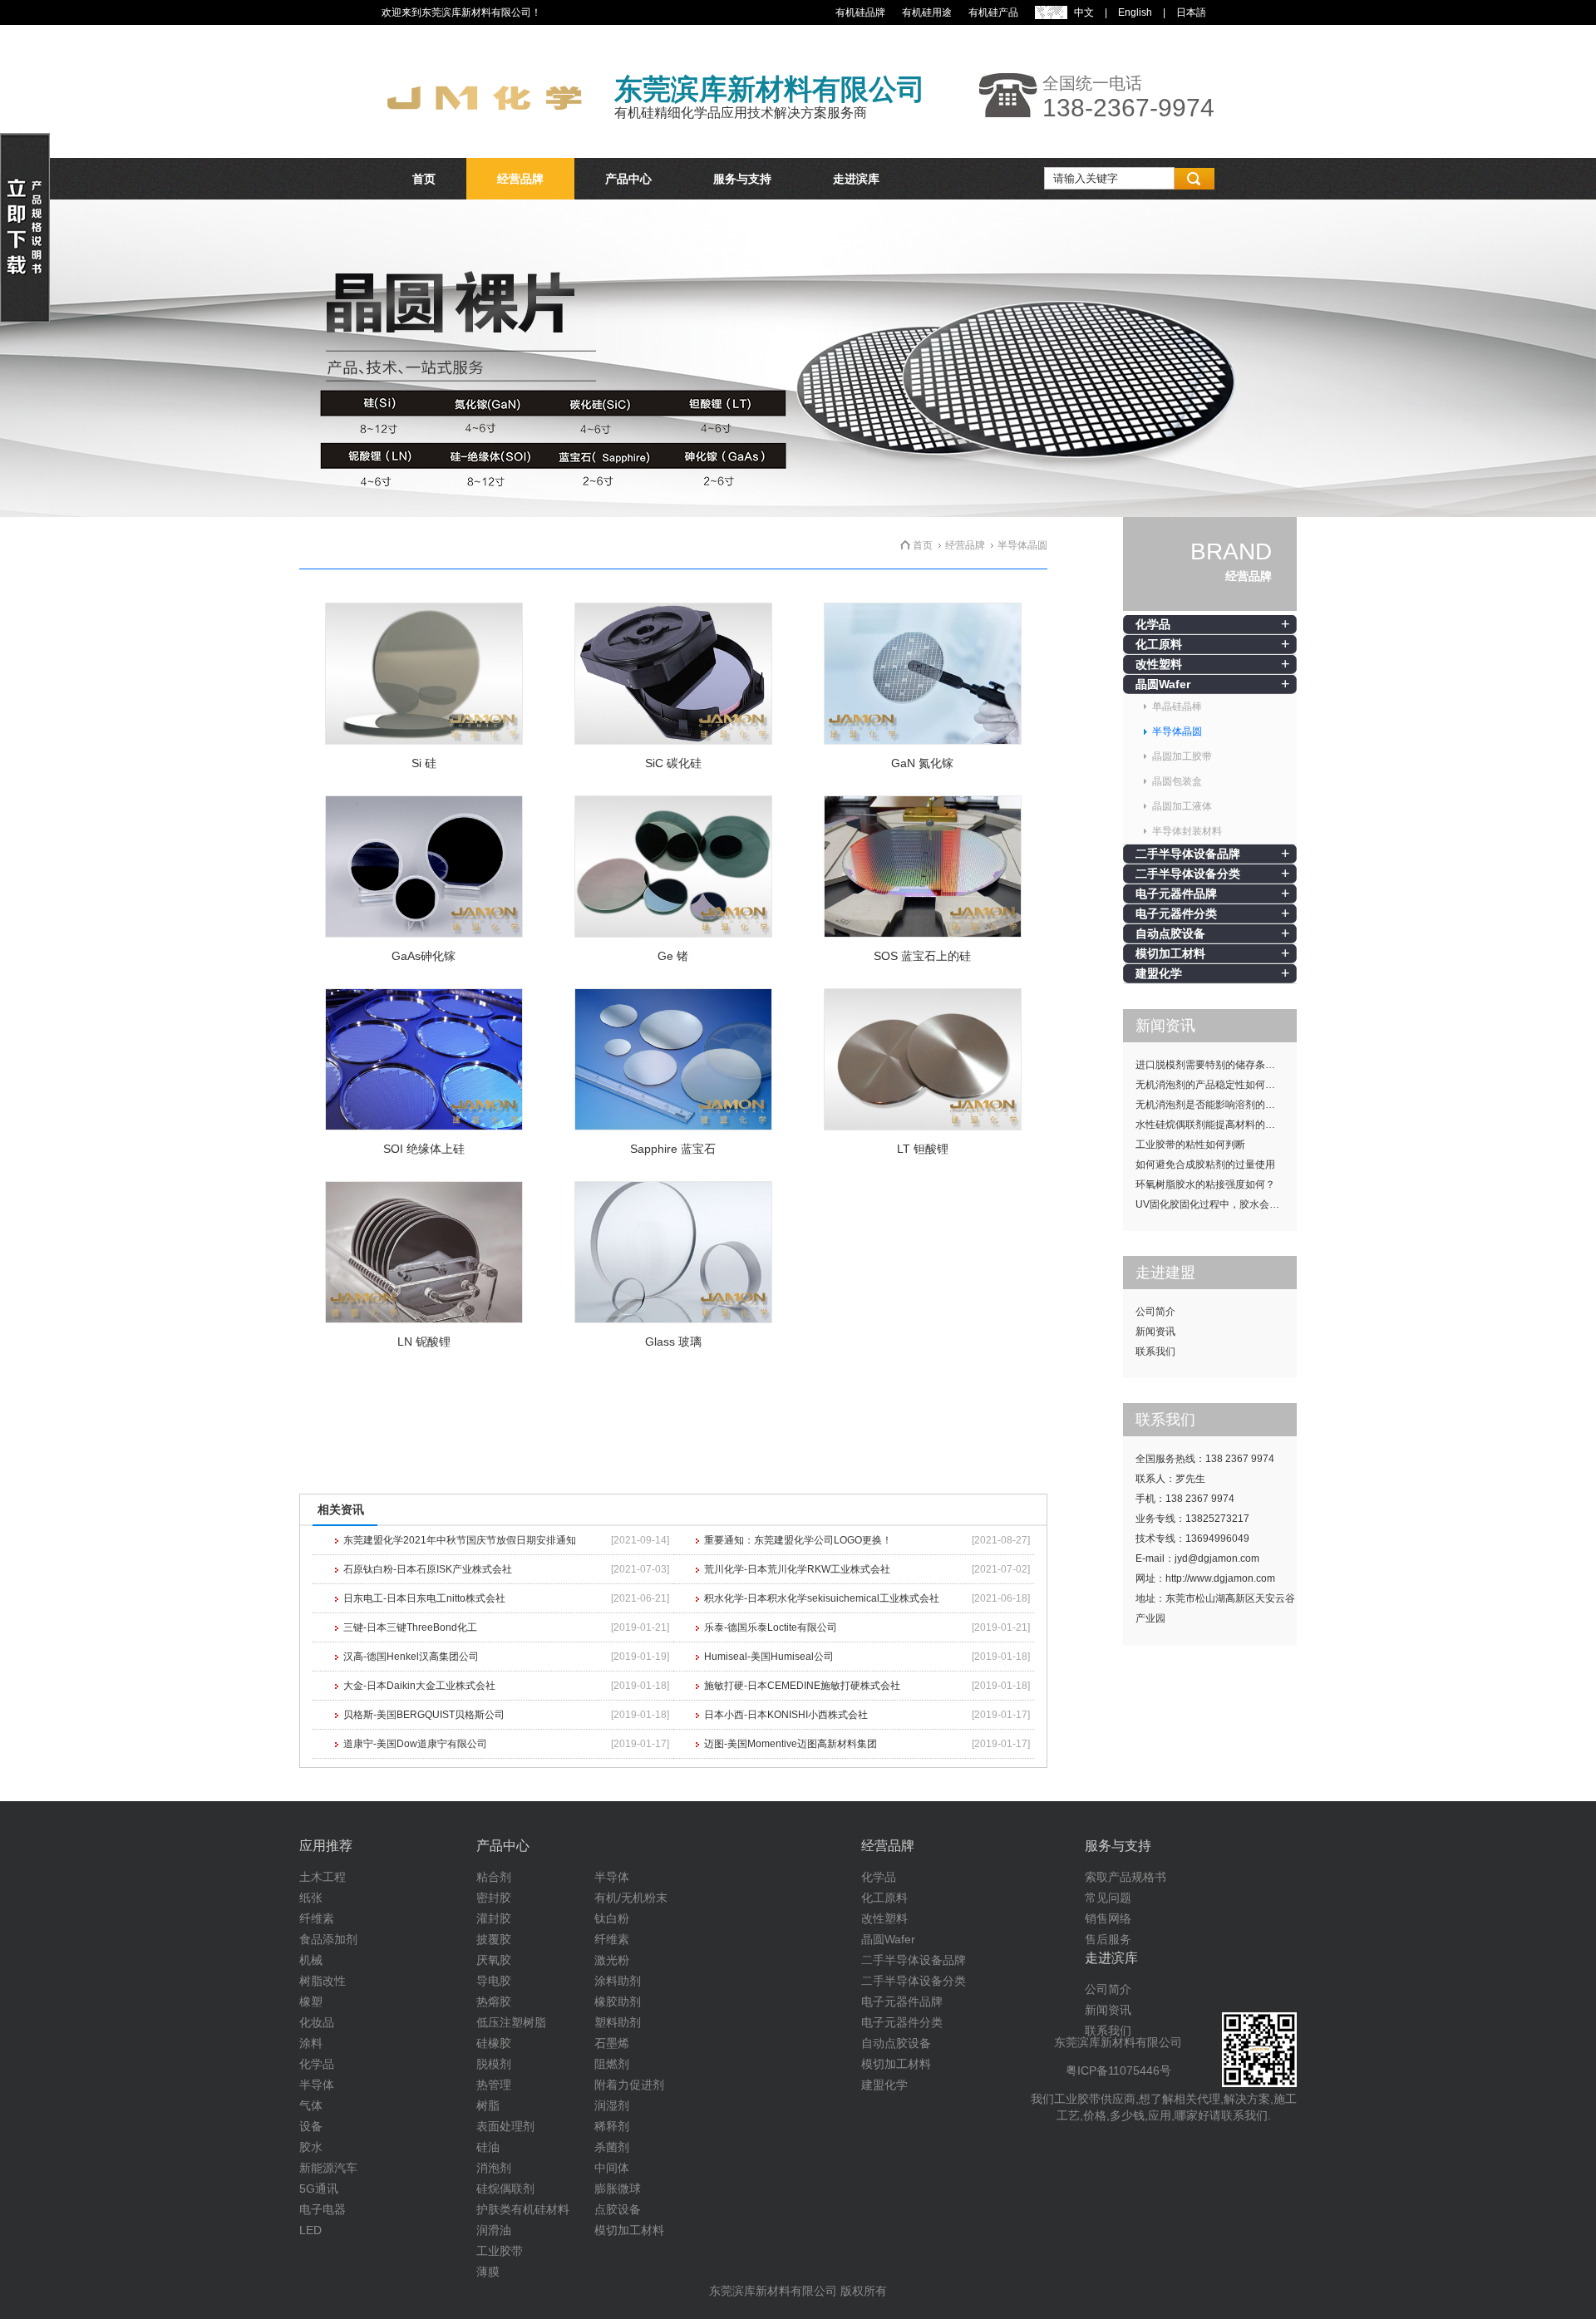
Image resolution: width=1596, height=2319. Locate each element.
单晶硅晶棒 (1177, 707)
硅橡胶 (494, 2043)
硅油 (488, 2147)
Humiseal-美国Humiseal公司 (769, 1657)
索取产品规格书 (1126, 1877)
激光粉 (612, 1960)
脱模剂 (494, 2064)
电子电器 (323, 2209)
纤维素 (317, 1918)
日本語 (1191, 12)
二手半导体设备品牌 (1188, 854)
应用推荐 (326, 1846)
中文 (1084, 12)
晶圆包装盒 (1177, 781)
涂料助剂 (618, 1981)
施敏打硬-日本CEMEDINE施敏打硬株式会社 (802, 1686)
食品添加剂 (328, 1939)
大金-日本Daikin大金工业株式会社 (419, 1686)
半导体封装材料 (1187, 831)
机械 (311, 1960)
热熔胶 (494, 2001)
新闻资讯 (1155, 1332)
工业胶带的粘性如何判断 (1190, 1145)
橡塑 (311, 2001)
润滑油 (494, 2230)
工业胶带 (500, 2251)
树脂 (488, 2105)
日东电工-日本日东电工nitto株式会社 (424, 1598)
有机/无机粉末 (631, 1898)
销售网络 (1108, 1918)
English (1135, 12)
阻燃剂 (612, 2064)
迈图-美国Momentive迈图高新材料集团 (791, 1744)
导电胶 (494, 1981)
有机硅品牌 (860, 12)
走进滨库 (856, 179)
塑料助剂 (618, 2022)
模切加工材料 (1170, 953)
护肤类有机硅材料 (523, 2209)
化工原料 (1159, 644)
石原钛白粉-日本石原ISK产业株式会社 (428, 1569)
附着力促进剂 (629, 2085)
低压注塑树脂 (511, 2022)
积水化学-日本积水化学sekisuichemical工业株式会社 (822, 1598)
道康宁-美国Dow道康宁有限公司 (415, 1744)
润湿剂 (612, 2105)
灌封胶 (494, 1918)
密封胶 (494, 1898)
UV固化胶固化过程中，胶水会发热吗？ (1216, 1204)
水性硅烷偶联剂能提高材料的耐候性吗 (1216, 1125)
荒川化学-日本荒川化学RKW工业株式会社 (797, 1569)
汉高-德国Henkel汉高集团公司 (411, 1657)
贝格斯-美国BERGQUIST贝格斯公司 (424, 1715)
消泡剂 (494, 2168)
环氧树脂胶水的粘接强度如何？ (1205, 1184)
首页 (424, 179)
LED (310, 2230)
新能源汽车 (328, 2168)
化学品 (1153, 624)
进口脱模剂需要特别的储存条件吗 (1210, 1065)
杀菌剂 (612, 2147)
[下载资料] (25, 319)
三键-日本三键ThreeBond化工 (410, 1627)
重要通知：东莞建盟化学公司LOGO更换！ (798, 1540)
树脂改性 (323, 1981)
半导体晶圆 (1177, 731)
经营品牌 (520, 179)
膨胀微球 (618, 2189)
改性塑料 (1159, 664)
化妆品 (317, 2022)
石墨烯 (612, 2043)
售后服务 (1108, 1939)
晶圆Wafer (1163, 684)
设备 (311, 2126)
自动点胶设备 (1170, 933)
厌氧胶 (494, 1960)
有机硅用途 (927, 12)
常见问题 (1108, 1898)
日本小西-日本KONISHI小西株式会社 (786, 1715)
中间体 (612, 2168)
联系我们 (1155, 1352)
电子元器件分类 (1176, 913)
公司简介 (1155, 1312)
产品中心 (628, 179)
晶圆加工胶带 (1182, 756)
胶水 (311, 2147)
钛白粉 (612, 1918)
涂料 (311, 2043)
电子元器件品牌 (1176, 894)
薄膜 (488, 2272)
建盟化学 (1159, 973)
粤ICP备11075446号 (1118, 2070)
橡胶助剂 (618, 2001)
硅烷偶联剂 (505, 2189)
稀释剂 (612, 2126)
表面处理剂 (505, 2126)
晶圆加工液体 (1182, 806)
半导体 (317, 2085)
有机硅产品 (993, 12)
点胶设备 (618, 2209)
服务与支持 (742, 179)
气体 (311, 2105)
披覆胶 (494, 1939)
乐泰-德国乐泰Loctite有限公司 (771, 1627)
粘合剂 (494, 1877)
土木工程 (323, 1877)
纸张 (311, 1898)
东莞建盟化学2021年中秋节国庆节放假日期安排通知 (460, 1540)
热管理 (494, 2085)
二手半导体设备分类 (1188, 874)
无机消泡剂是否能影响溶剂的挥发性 (1215, 1105)
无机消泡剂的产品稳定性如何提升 (1210, 1085)
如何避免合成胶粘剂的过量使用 (1205, 1164)
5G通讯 (319, 2189)
